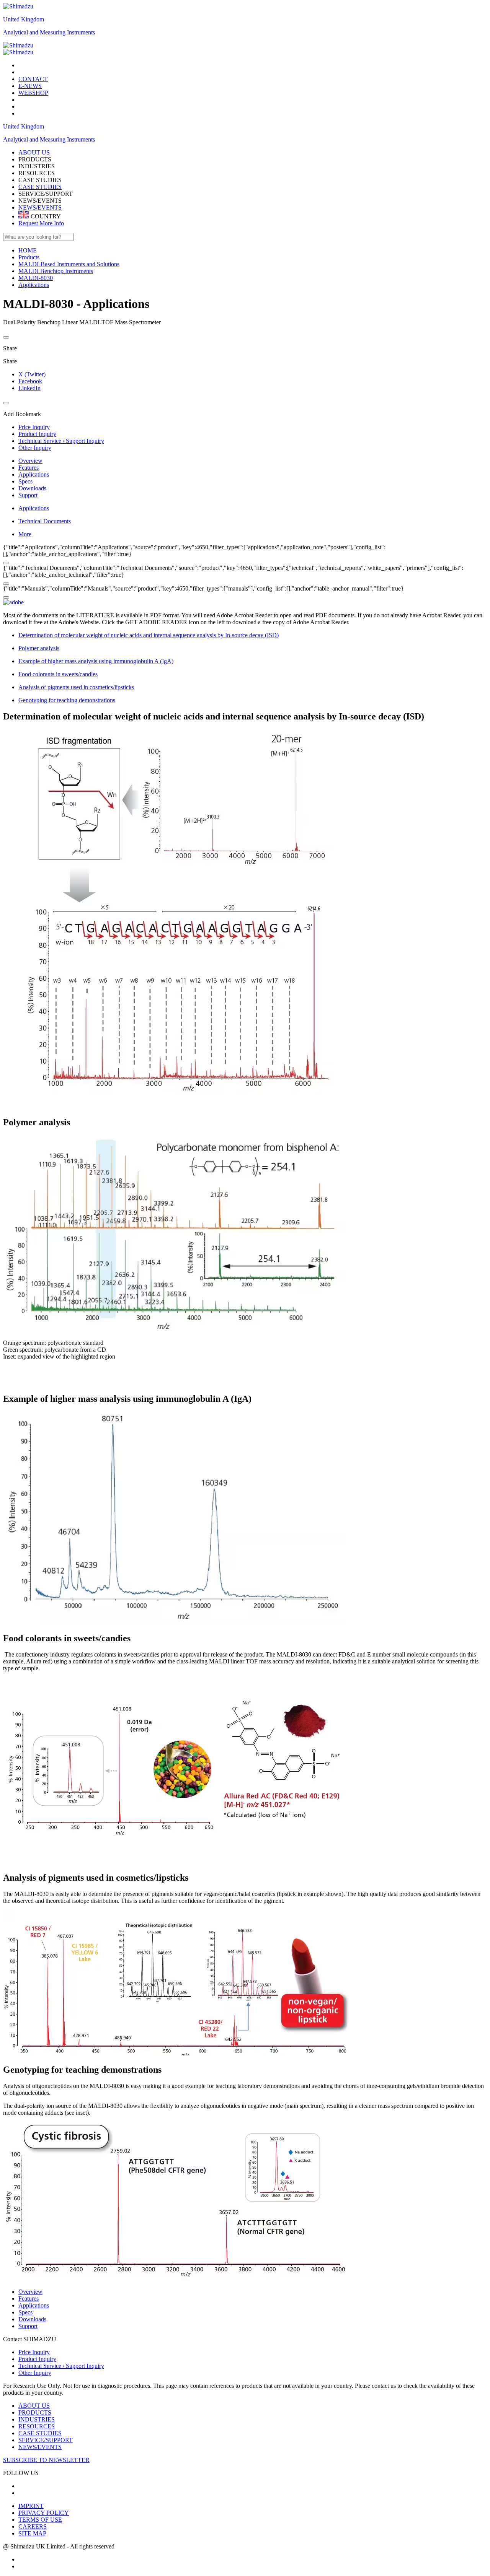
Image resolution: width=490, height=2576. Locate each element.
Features (29, 468)
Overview (30, 461)
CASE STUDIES (40, 187)
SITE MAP (32, 2533)
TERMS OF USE (40, 2520)
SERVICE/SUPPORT (46, 2440)
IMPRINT (31, 2506)
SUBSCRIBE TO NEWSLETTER (46, 2460)
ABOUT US (34, 2406)
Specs (25, 481)
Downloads (32, 488)
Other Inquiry (35, 2373)
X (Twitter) (32, 374)
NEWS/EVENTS (40, 207)
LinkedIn (29, 388)
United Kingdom (24, 19)
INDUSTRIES (37, 2419)
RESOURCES (37, 2426)
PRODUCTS (35, 2412)
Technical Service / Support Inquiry (61, 2366)
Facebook (30, 381)
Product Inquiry (37, 2359)
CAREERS (33, 2526)
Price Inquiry (34, 2352)
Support (28, 495)
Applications (34, 474)
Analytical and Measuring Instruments (49, 32)
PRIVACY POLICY (44, 2513)
